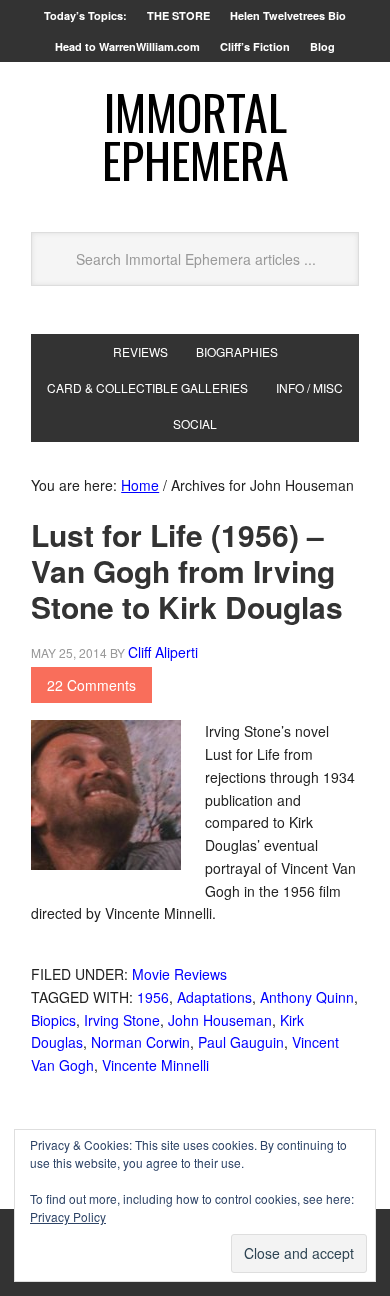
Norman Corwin (140, 1042)
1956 (153, 997)
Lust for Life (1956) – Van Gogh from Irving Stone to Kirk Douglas (187, 570)
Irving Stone (122, 1020)
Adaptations (214, 997)
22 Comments (91, 685)
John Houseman (220, 1020)
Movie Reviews (179, 974)
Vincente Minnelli (155, 1065)
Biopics (53, 1020)
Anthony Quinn (307, 997)
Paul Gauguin (241, 1042)
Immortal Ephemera (195, 135)
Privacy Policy (68, 1216)
